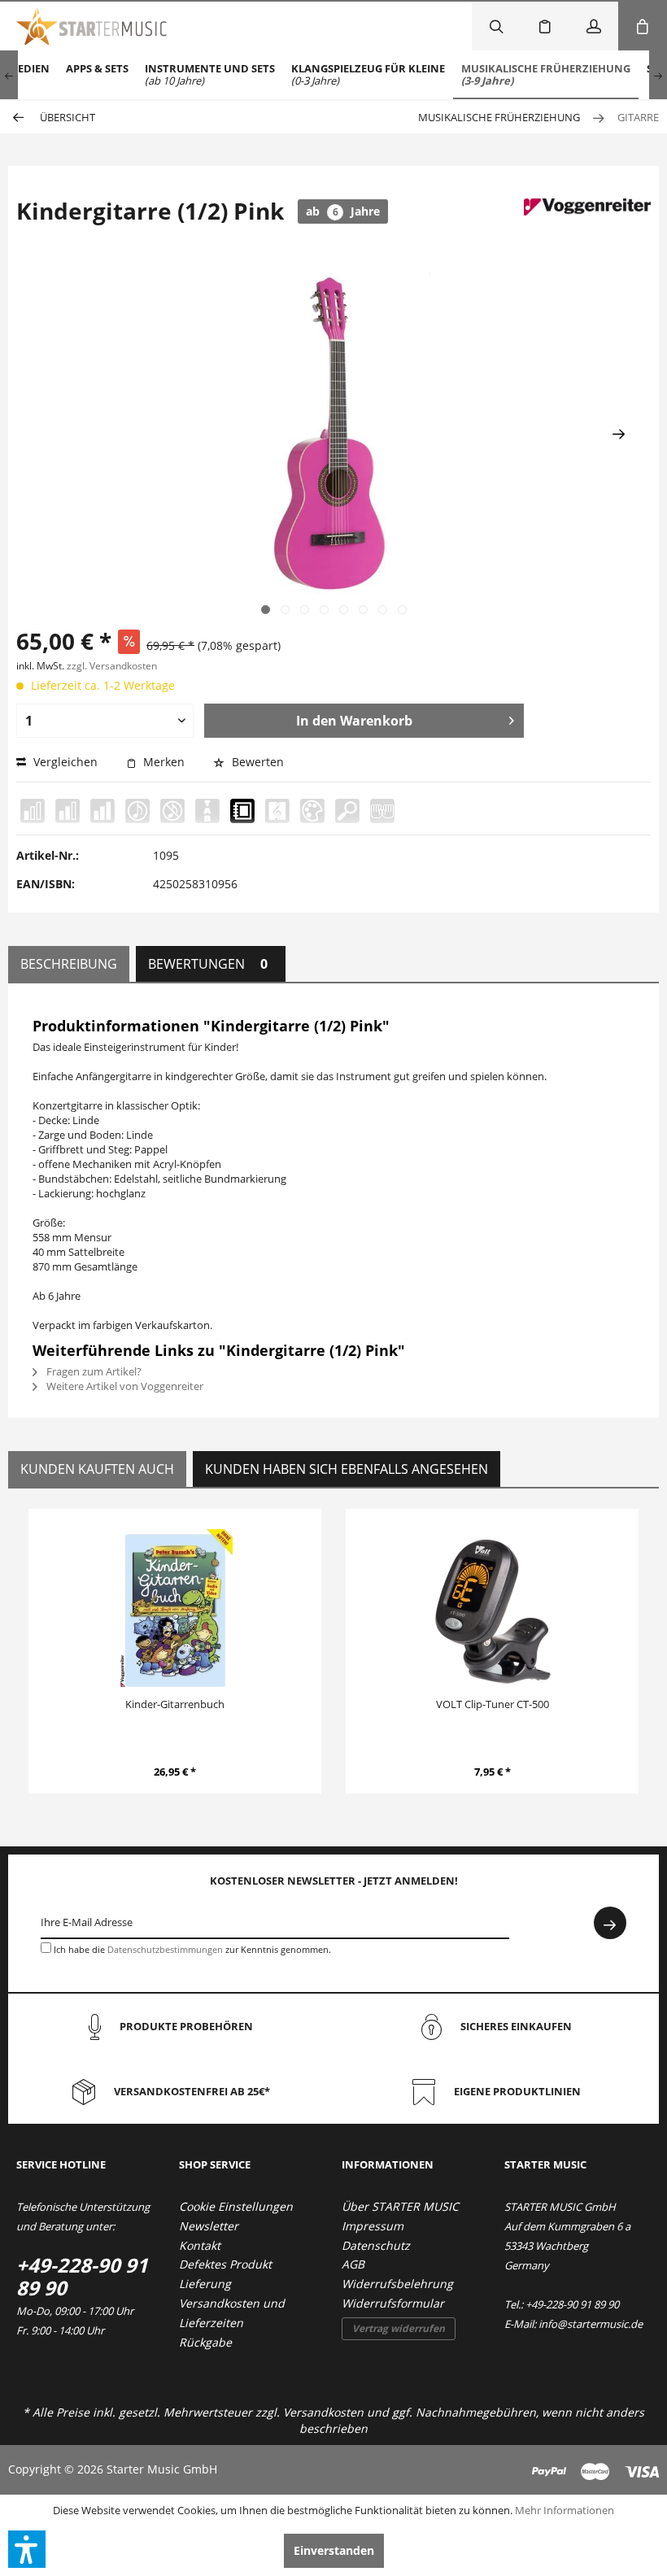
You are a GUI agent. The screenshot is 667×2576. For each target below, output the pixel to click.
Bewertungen (208, 964)
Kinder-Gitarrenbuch (175, 1704)
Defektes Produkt (225, 2264)
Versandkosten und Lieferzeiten (232, 2313)
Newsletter (209, 2226)
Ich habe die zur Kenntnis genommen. (192, 1949)
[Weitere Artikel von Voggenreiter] (587, 227)
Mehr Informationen (565, 2510)
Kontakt (200, 2245)
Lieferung (205, 2284)
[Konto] (594, 26)
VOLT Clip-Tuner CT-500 (493, 1704)
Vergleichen (64, 762)
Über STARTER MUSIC (400, 2206)
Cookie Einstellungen (236, 2206)
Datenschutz (376, 2245)
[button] (27, 2549)
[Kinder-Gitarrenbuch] (175, 1611)
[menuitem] (97, 75)
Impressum (373, 2226)
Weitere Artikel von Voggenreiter (124, 1386)
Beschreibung (69, 964)
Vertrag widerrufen (399, 2328)
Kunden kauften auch (97, 1469)
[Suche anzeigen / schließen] (496, 26)
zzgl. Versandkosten (112, 666)
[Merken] (545, 26)
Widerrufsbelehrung (397, 2284)
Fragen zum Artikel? (93, 1371)
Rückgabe (205, 2342)
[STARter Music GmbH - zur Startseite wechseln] (92, 26)
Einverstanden (334, 2550)
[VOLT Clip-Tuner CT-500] (492, 1611)
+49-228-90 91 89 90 (82, 2276)
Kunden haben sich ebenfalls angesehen (347, 1469)
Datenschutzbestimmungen (165, 1949)
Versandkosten (323, 2412)
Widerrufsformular (393, 2303)
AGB (353, 2264)
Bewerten (256, 762)
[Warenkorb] (643, 26)
